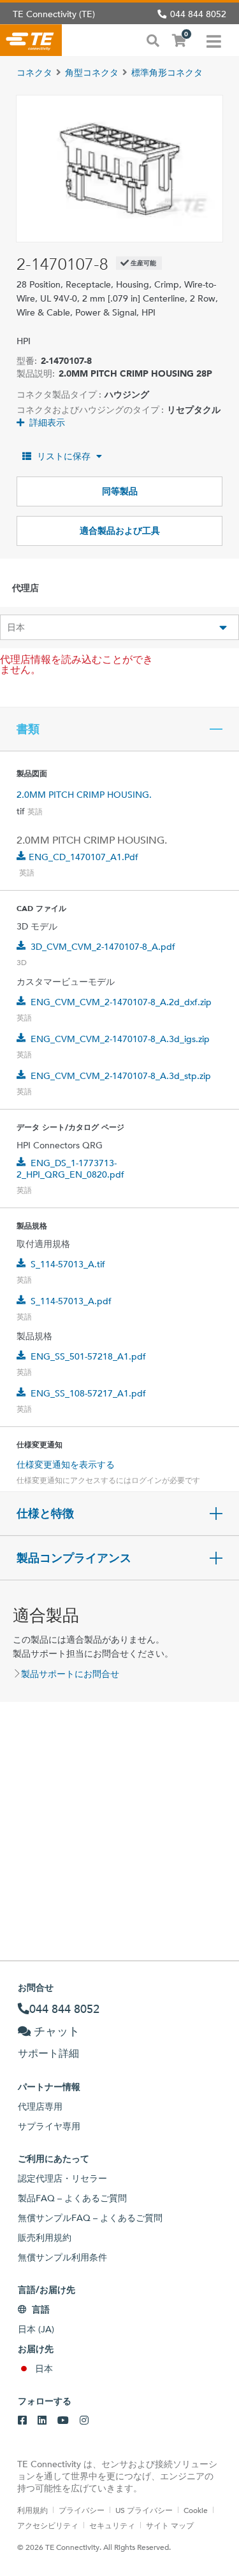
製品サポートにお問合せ (70, 1674)
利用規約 (33, 2510)
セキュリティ (112, 2525)
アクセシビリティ (48, 2525)
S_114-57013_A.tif (68, 1264)
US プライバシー (144, 2510)
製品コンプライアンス (74, 1558)
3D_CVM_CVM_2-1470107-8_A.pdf (103, 947)
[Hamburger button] (214, 40)
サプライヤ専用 (49, 2126)
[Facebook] (22, 2421)
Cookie (196, 2510)
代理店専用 (40, 2106)
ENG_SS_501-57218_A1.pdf (88, 1356)
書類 (28, 729)
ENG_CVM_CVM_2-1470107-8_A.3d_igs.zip (120, 1039)
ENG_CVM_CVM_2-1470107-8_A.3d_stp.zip (121, 1076)
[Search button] (153, 39)
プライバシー (82, 2510)
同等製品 (120, 491)
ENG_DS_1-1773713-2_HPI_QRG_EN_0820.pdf (70, 1169)
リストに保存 (64, 456)
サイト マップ (170, 2525)
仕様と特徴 (45, 1514)
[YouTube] (63, 2421)
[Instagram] (84, 2421)
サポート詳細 (48, 2053)
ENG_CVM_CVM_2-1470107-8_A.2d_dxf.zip (121, 1002)
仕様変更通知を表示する (66, 1465)
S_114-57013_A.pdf (71, 1301)
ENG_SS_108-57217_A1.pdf (88, 1393)
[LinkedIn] (42, 2421)
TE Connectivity (31, 40)
